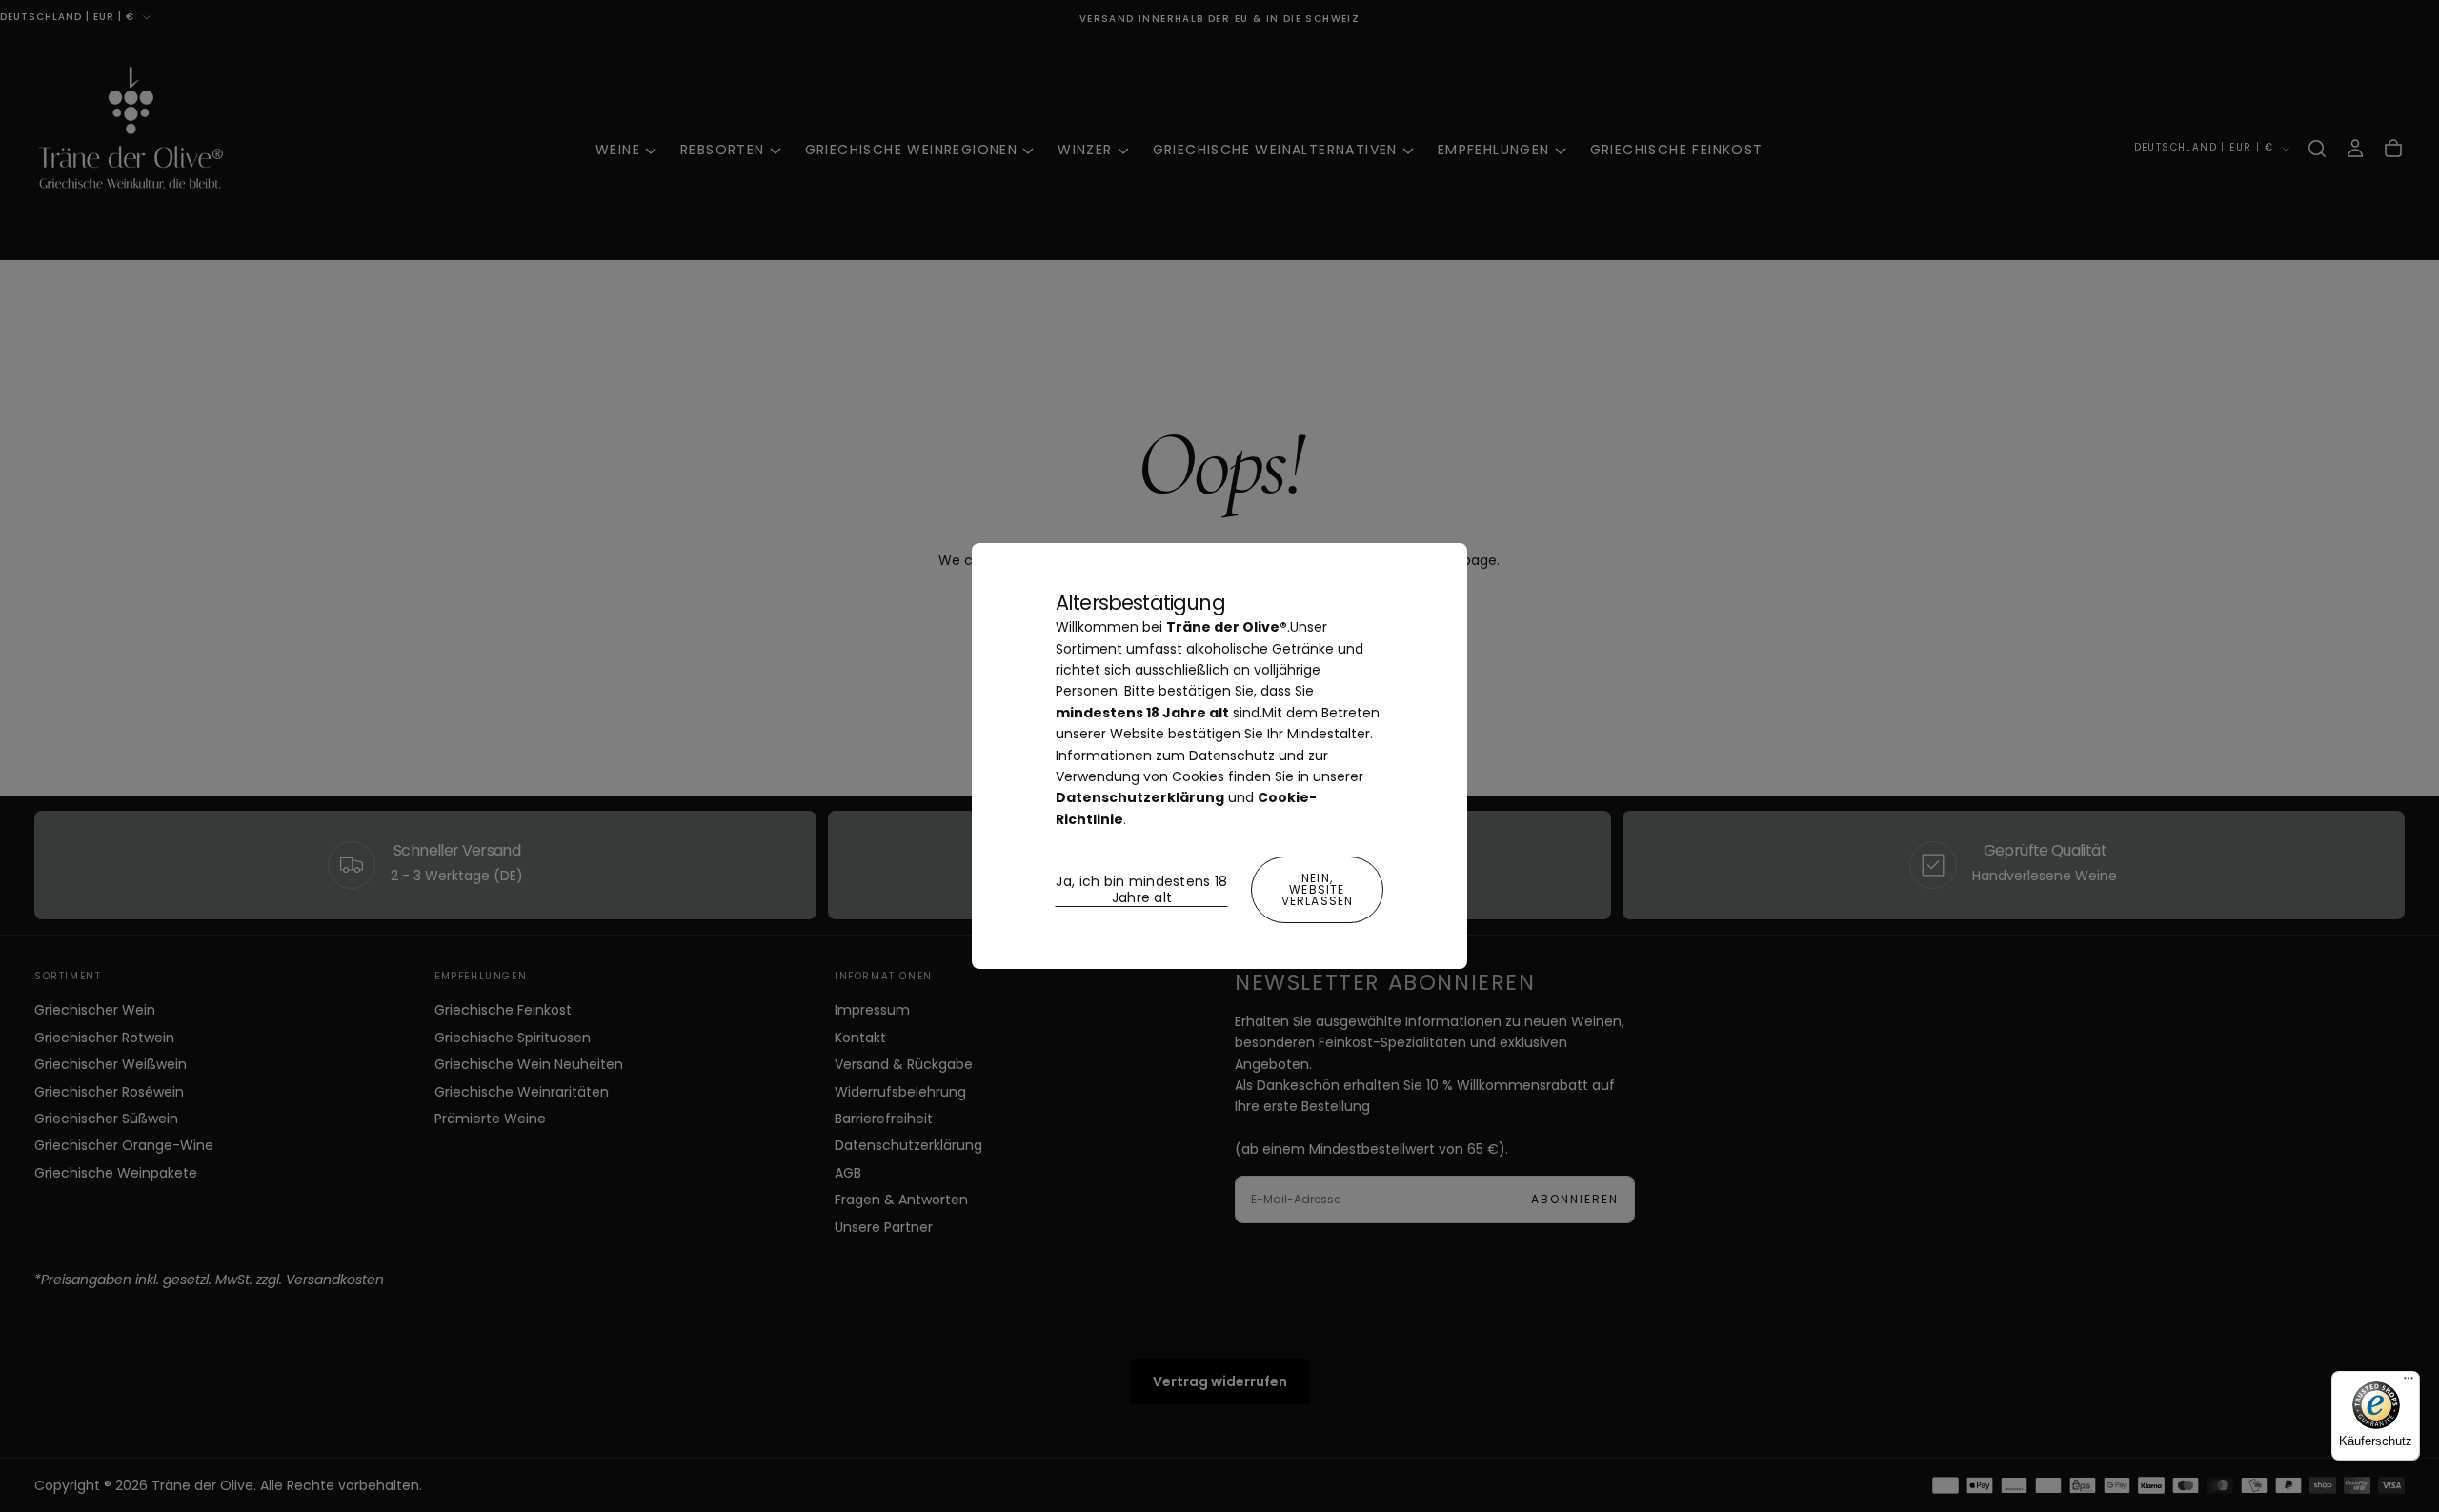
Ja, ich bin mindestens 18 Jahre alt (1141, 890)
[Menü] (2409, 1382)
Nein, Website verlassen (1318, 889)
